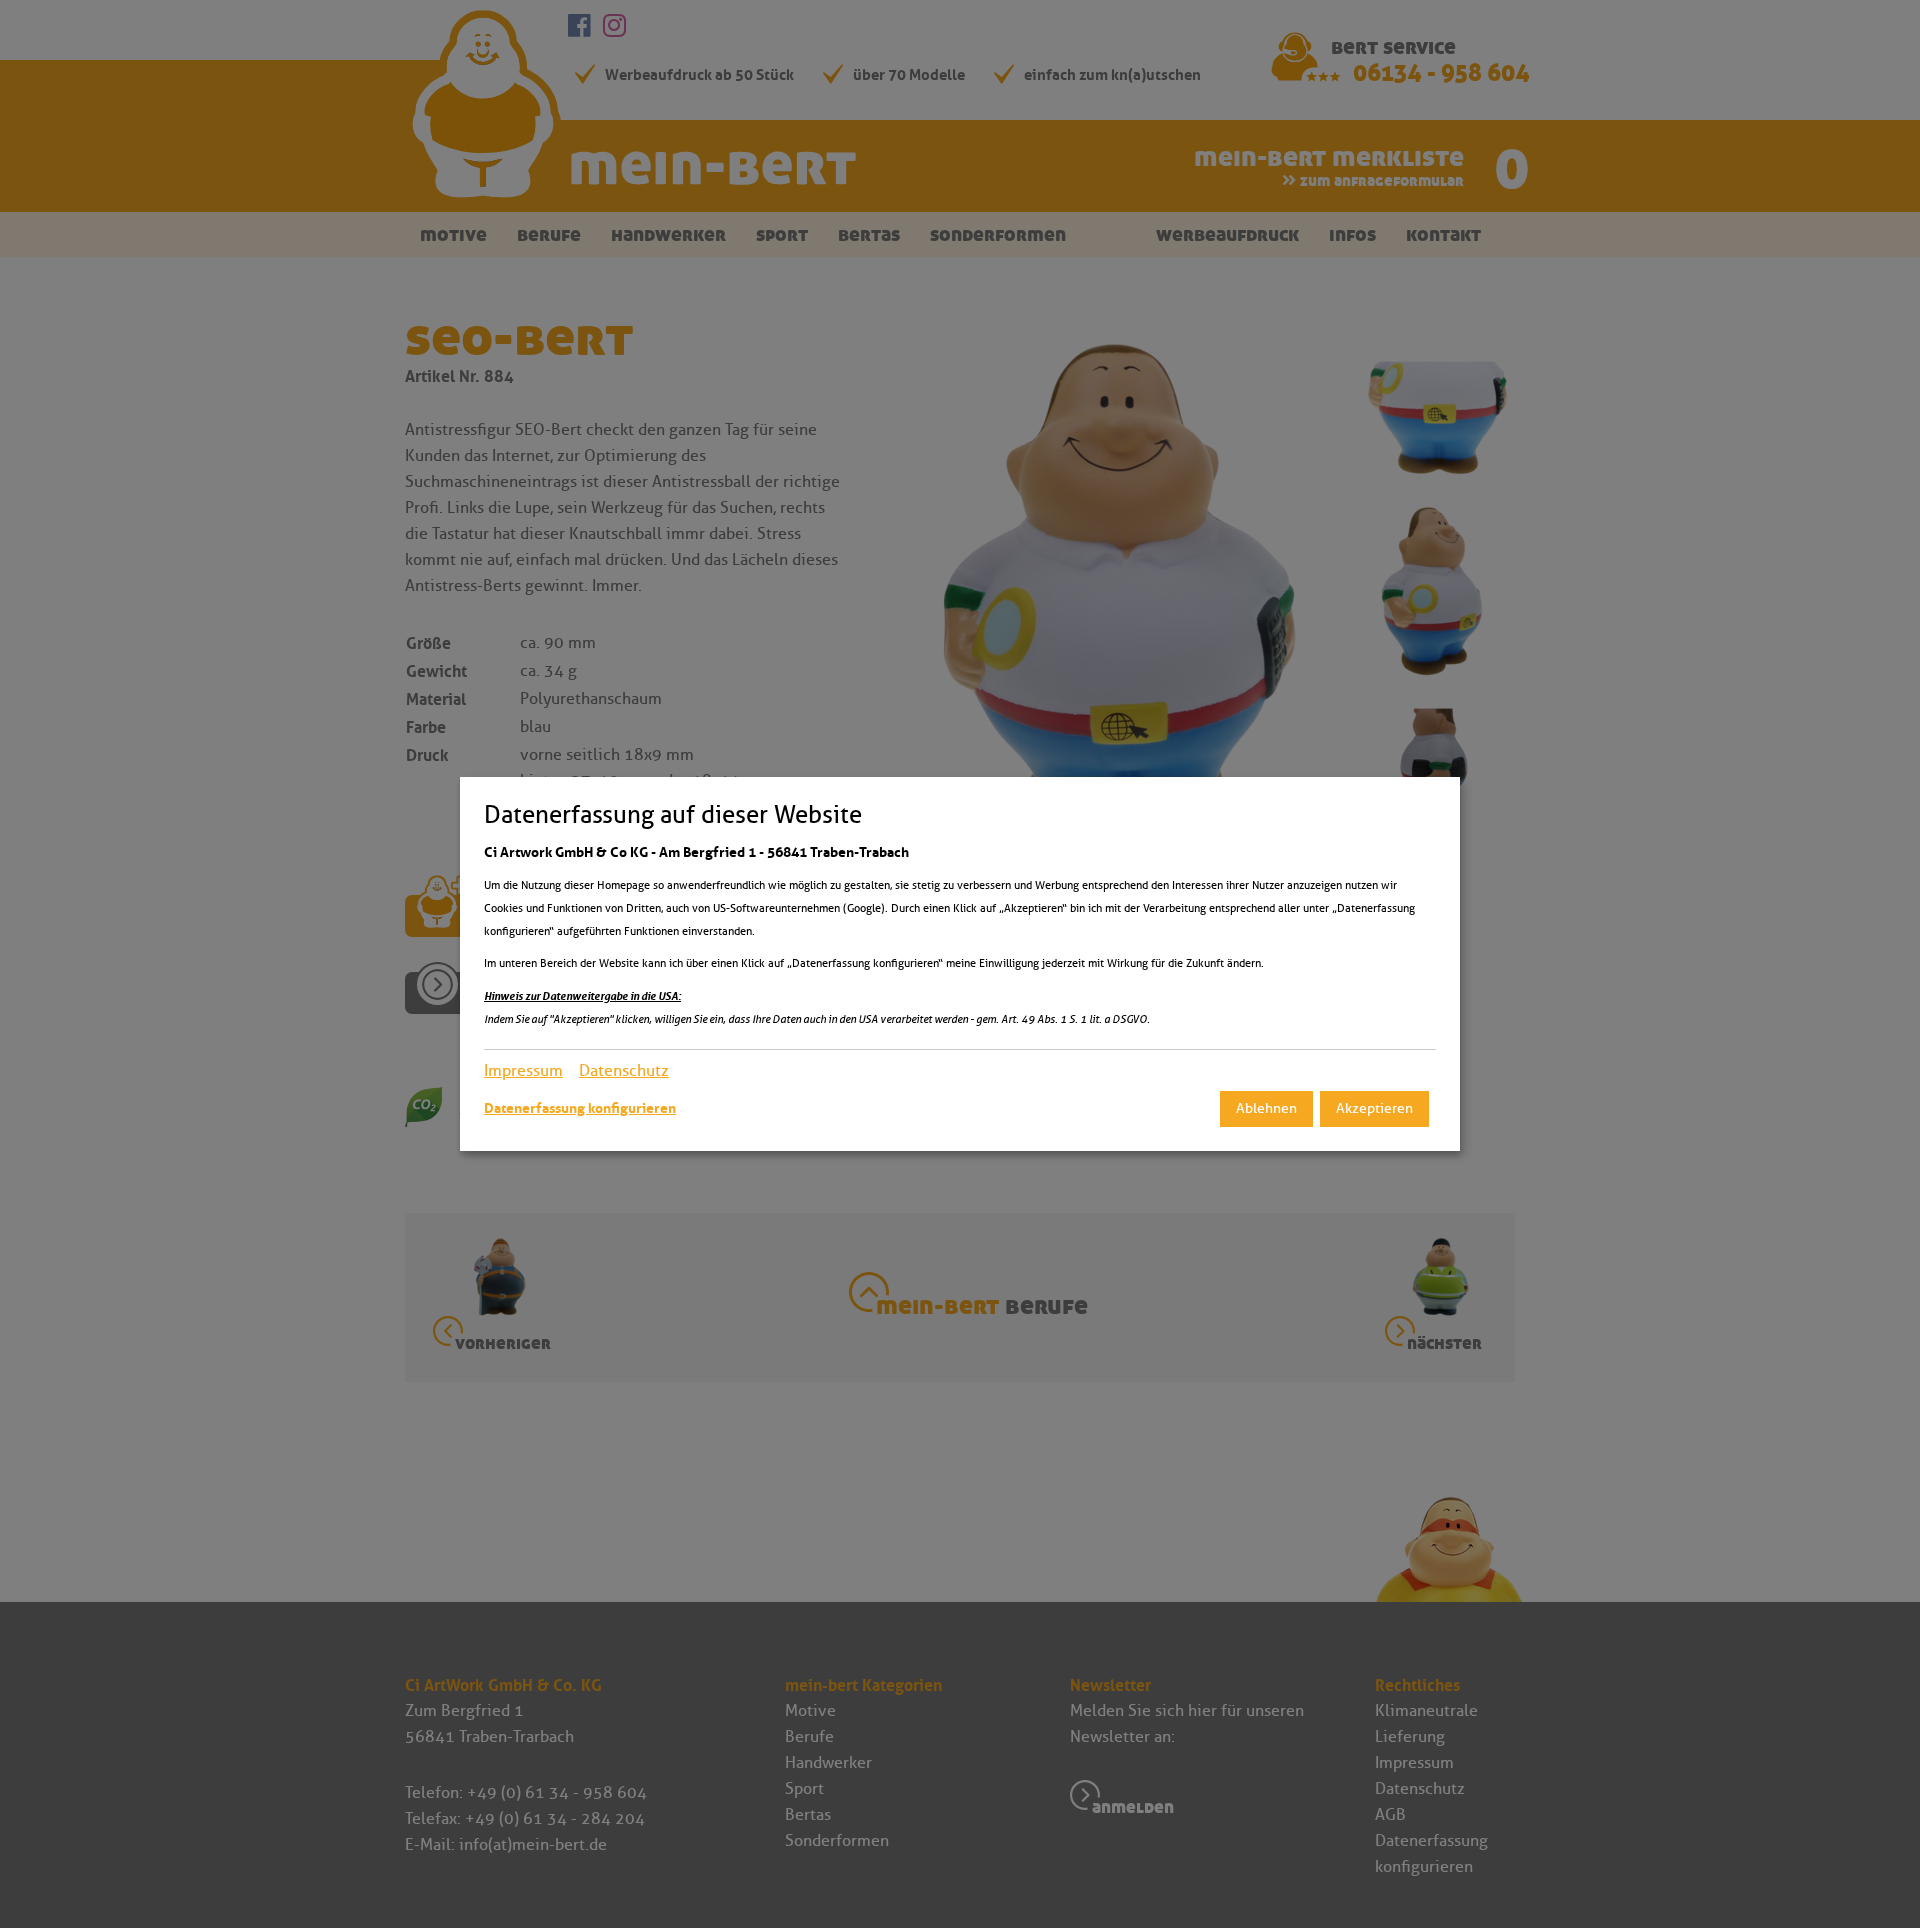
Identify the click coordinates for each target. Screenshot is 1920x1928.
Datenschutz (624, 1070)
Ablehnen (1266, 1108)
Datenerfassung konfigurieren (580, 1108)
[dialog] (960, 964)
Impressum (523, 1070)
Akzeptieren (1374, 1108)
